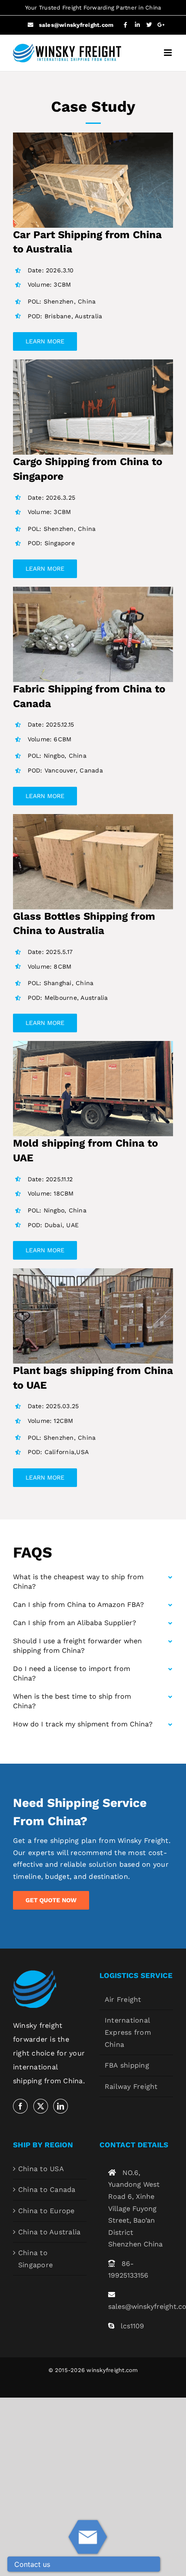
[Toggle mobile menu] (168, 53)
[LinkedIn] (61, 2106)
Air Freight (123, 1999)
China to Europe (46, 2211)
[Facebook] (20, 2106)
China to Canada (47, 2190)
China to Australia (49, 2232)
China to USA (41, 2169)
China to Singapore (35, 2259)
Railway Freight (131, 2086)
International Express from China (128, 2032)
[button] (93, 1582)
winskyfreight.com (112, 2370)
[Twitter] (41, 2106)
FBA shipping (127, 2065)
